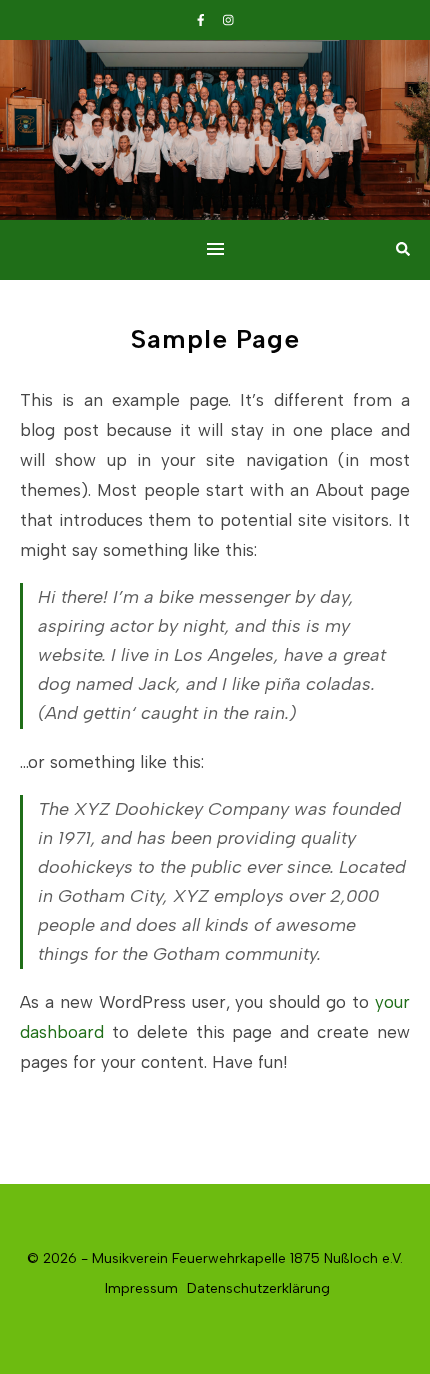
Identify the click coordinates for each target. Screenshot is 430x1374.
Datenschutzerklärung (258, 1288)
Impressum (141, 1288)
